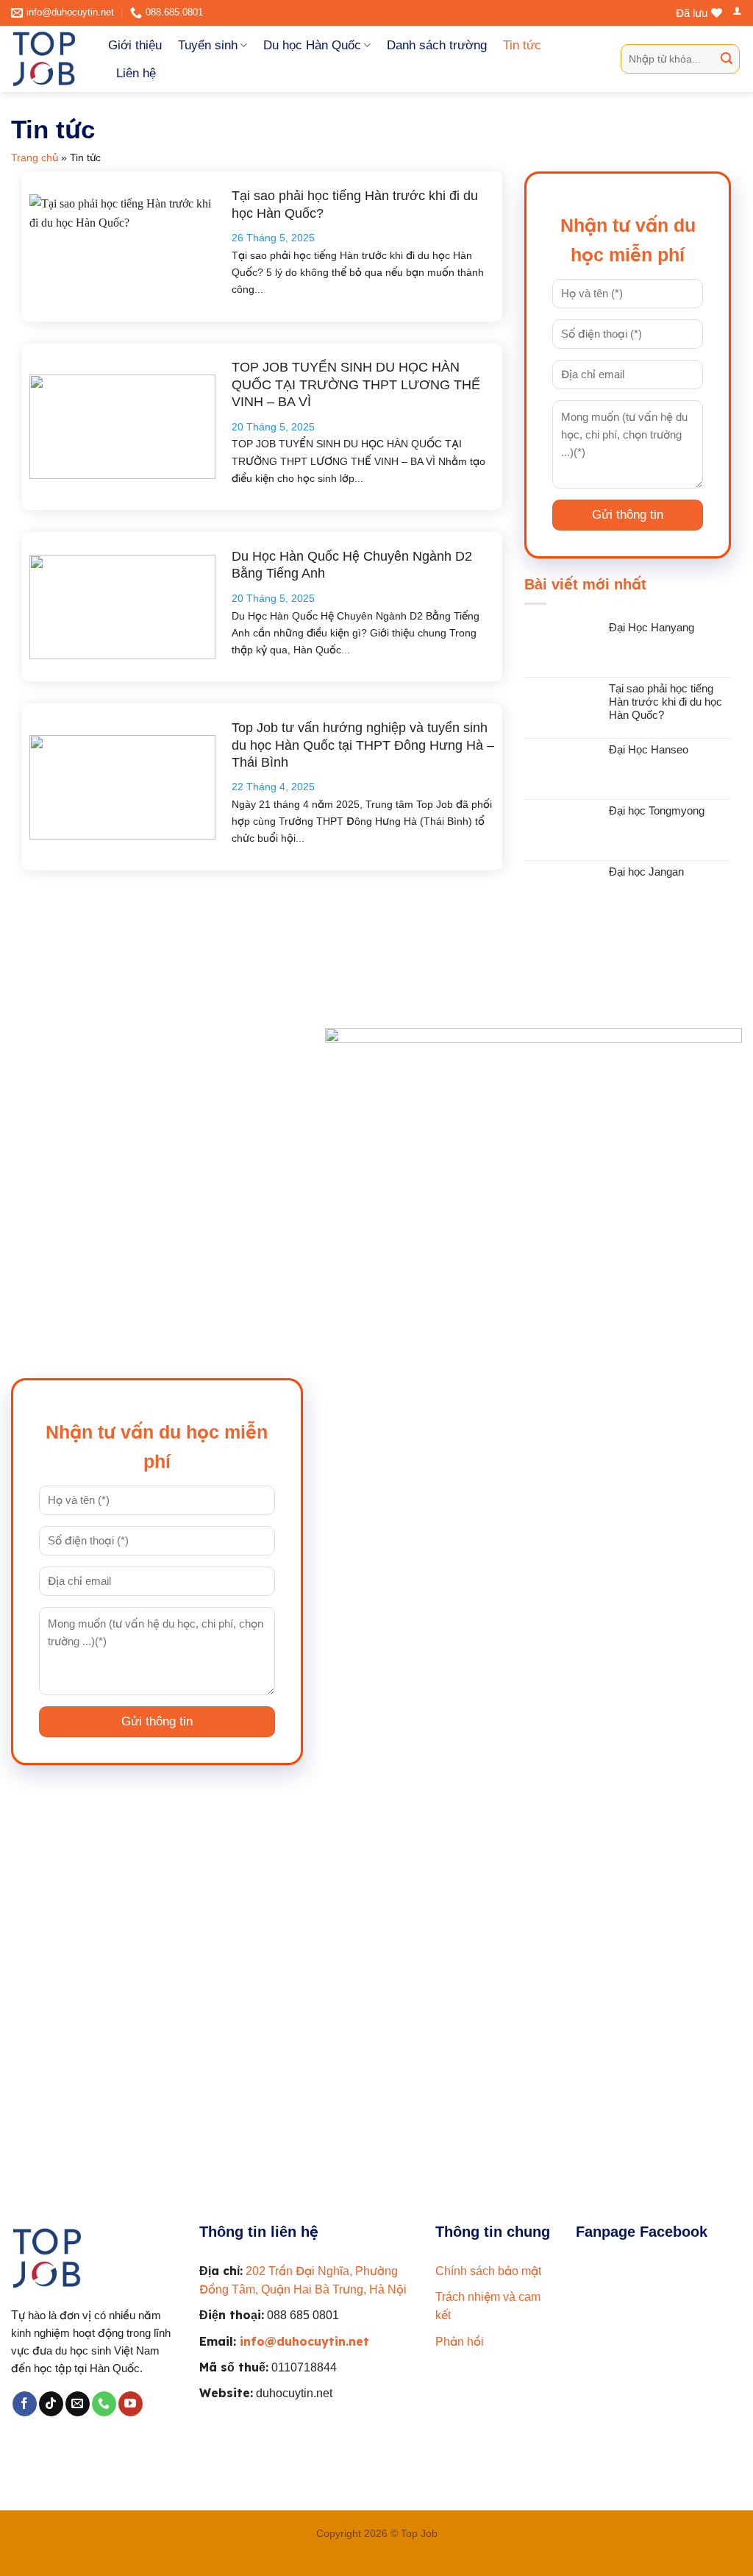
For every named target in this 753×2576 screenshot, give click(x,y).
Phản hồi (460, 2342)
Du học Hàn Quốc (312, 45)
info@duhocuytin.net (304, 2341)
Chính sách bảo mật (488, 2271)
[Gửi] (727, 59)
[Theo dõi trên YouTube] (131, 2404)
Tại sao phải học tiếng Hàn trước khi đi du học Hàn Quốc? (665, 702)
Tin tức (522, 45)
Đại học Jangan (646, 872)
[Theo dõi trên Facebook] (25, 2404)
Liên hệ (136, 73)
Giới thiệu (135, 45)
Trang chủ (35, 157)
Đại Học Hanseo (649, 750)
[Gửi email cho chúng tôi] (78, 2404)
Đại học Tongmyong (657, 811)
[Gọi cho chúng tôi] (104, 2404)
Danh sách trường (437, 45)
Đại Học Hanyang (652, 628)
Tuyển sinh (208, 45)
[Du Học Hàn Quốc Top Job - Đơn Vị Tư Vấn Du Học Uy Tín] (49, 59)
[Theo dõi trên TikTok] (51, 2404)
